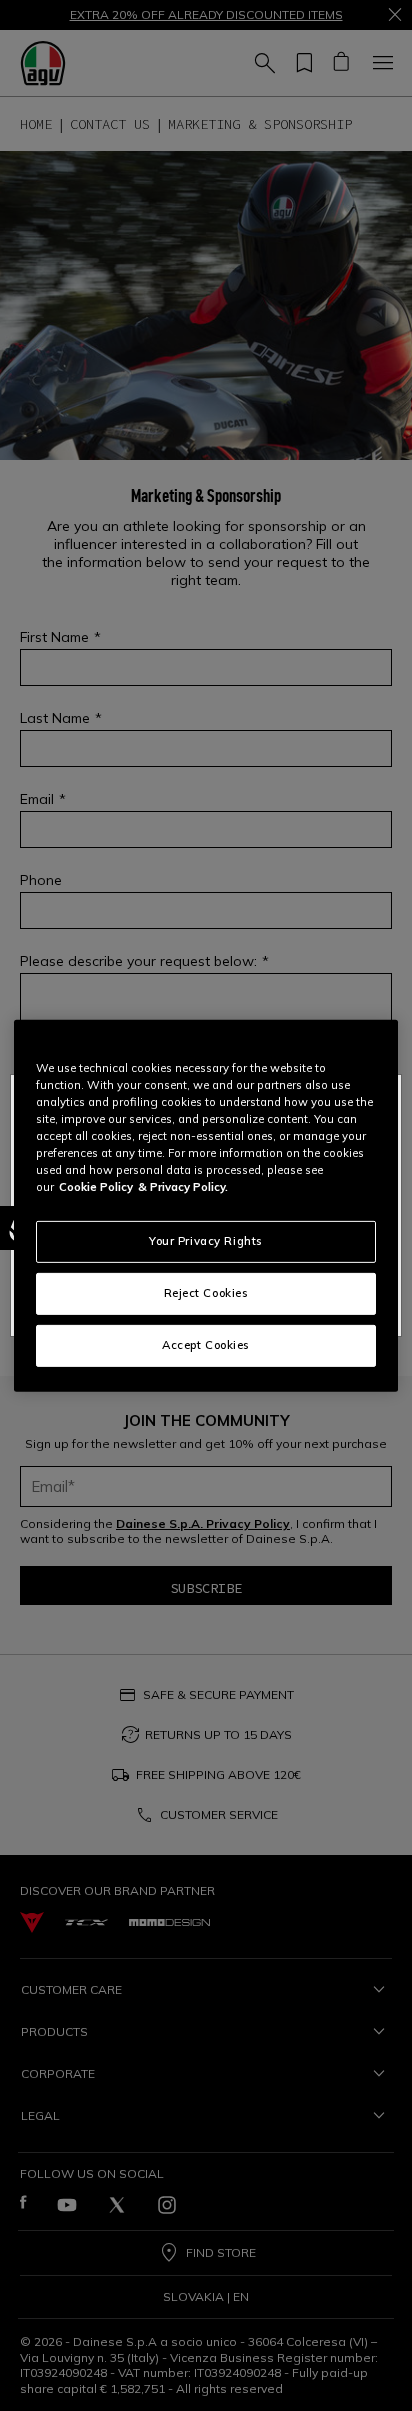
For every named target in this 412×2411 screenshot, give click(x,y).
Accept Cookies (206, 1345)
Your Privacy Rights (206, 1241)
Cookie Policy (96, 1187)
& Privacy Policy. (183, 1187)
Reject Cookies (206, 1293)
